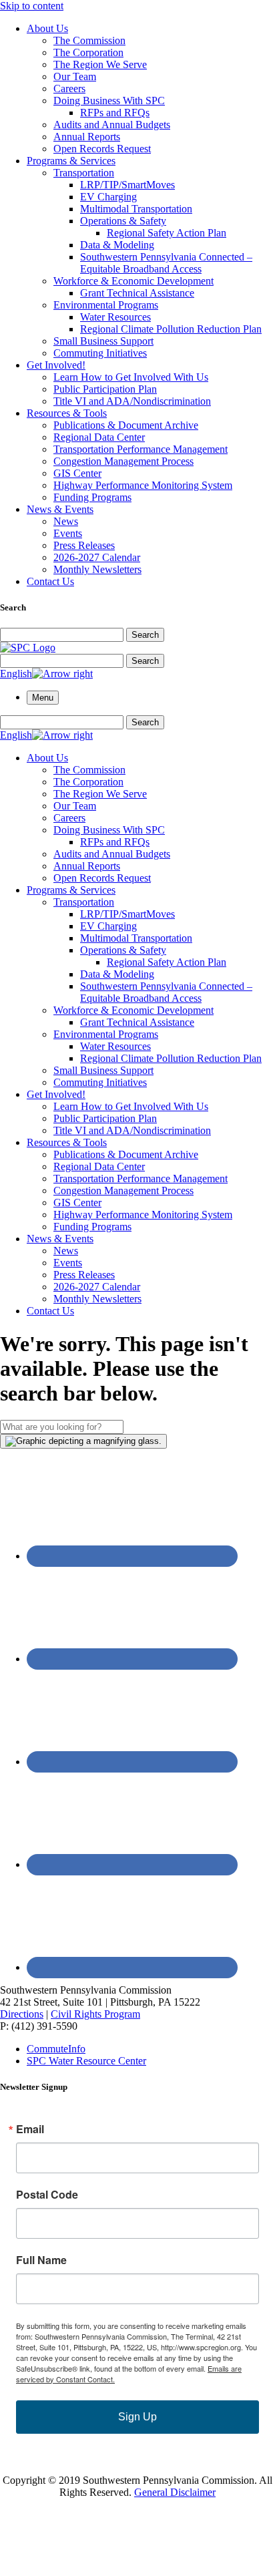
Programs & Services (71, 161)
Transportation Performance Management (141, 449)
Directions (22, 2014)
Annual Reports (87, 137)
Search (145, 635)
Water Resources (115, 317)
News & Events (60, 509)
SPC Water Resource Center (86, 2061)
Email (30, 2129)
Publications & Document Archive (126, 425)
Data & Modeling (117, 245)
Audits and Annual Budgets (112, 125)
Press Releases (84, 545)
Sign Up (137, 2417)
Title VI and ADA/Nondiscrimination (132, 401)
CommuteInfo (56, 2049)
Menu (43, 698)
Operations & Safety (123, 221)
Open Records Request (102, 149)
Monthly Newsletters (97, 569)
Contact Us (50, 581)
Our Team (75, 76)
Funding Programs (92, 497)
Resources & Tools (67, 413)
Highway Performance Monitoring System (143, 485)
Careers (69, 88)
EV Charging (108, 197)
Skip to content (32, 6)
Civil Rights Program (95, 2014)
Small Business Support (103, 341)
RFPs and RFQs (115, 113)
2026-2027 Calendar (97, 557)
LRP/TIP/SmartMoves (127, 185)
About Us (47, 28)
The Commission (89, 40)
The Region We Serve (100, 64)
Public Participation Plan (105, 389)
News (66, 521)
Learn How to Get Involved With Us (131, 377)
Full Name (41, 2260)
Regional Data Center (99, 437)
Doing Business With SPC (109, 101)
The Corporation (88, 52)
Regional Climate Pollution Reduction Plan (171, 329)
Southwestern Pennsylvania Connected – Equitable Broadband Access (166, 263)
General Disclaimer (175, 2492)
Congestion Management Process (123, 461)
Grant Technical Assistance (137, 293)
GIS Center (77, 473)
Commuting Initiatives (100, 353)
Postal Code (47, 2195)
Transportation (84, 173)
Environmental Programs (106, 305)
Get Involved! (56, 365)
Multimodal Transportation (136, 209)
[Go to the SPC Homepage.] (28, 648)
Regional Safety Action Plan (167, 233)
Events (68, 533)
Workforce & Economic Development (133, 281)
